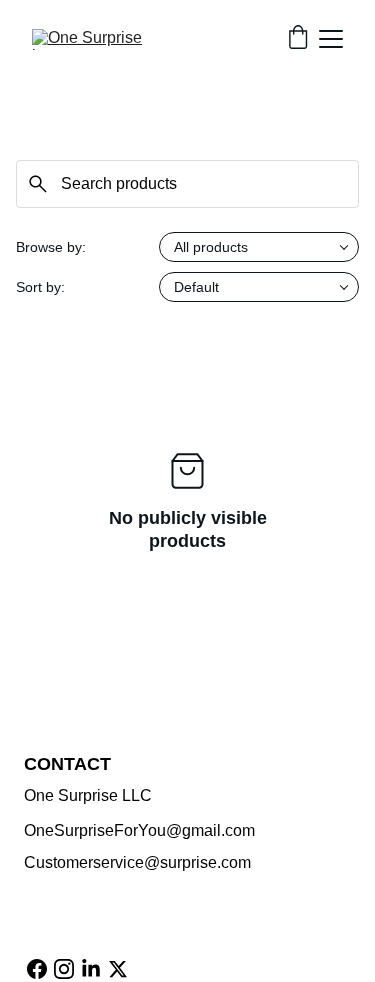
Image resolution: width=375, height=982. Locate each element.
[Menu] (331, 39)
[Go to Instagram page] (64, 969)
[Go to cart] (298, 39)
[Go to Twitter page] (118, 969)
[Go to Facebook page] (37, 969)
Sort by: (40, 287)
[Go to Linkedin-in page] (91, 969)
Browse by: (51, 247)
